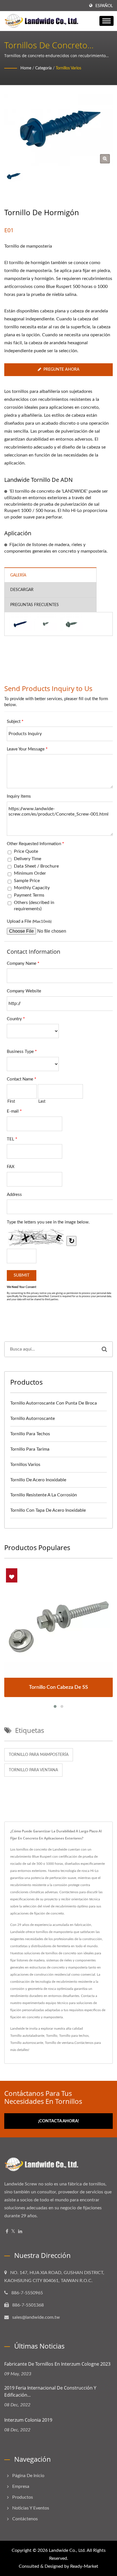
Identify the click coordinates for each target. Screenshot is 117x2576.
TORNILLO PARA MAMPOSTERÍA (39, 1755)
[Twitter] (13, 2232)
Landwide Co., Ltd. (67, 2550)
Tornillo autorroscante (33, 1418)
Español (104, 6)
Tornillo (52, 2036)
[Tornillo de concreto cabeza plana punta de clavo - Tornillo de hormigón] (20, 624)
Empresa (21, 2486)
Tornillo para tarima (30, 1449)
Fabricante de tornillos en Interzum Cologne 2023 (57, 2364)
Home (26, 68)
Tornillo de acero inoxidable (38, 1480)
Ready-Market (84, 2566)
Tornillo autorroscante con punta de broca (54, 1403)
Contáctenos (84, 2043)
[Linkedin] (20, 2232)
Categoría (43, 68)
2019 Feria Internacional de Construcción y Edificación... (50, 2391)
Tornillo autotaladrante (27, 2036)
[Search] (104, 1349)
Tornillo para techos (30, 1434)
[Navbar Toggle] (106, 21)
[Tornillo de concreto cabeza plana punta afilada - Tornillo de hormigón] (46, 624)
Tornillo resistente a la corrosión (44, 1495)
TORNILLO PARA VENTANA (33, 1770)
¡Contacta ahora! (58, 2121)
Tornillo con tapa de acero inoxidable (48, 1510)
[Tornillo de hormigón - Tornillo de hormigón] (105, 159)
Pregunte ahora (61, 370)
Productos (23, 2497)
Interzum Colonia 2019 (28, 2420)
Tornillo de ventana (59, 2043)
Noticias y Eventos (31, 2508)
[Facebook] (7, 2232)
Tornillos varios (68, 68)
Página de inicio (28, 2476)
